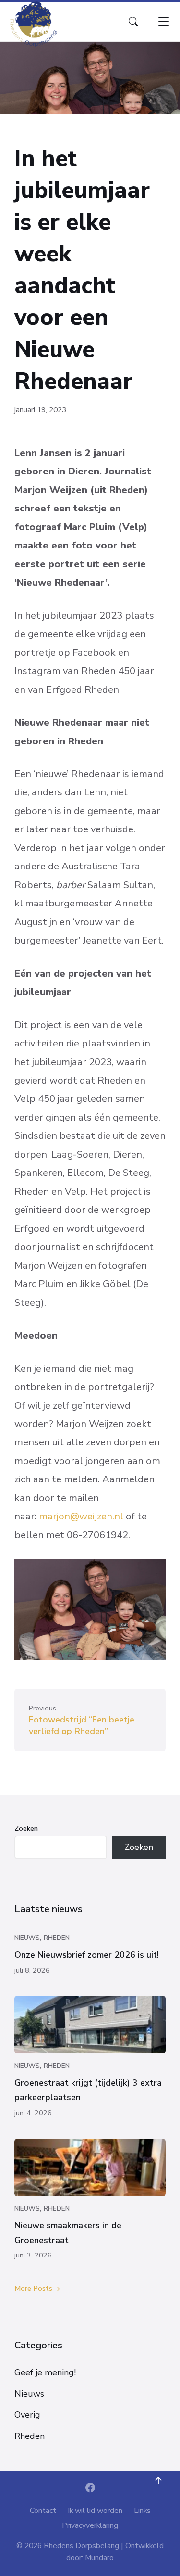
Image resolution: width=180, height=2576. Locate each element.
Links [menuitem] (142, 2511)
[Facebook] (90, 2489)
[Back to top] (158, 2481)
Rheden (57, 1938)
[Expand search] (133, 22)
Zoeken (26, 1828)
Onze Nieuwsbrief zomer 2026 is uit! (87, 1955)
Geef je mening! (45, 2372)
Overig (27, 2415)
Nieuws (27, 1938)
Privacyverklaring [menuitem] (90, 2525)
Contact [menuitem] (43, 2511)
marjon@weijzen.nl (81, 1516)
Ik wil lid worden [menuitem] (95, 2511)
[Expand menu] (164, 22)
